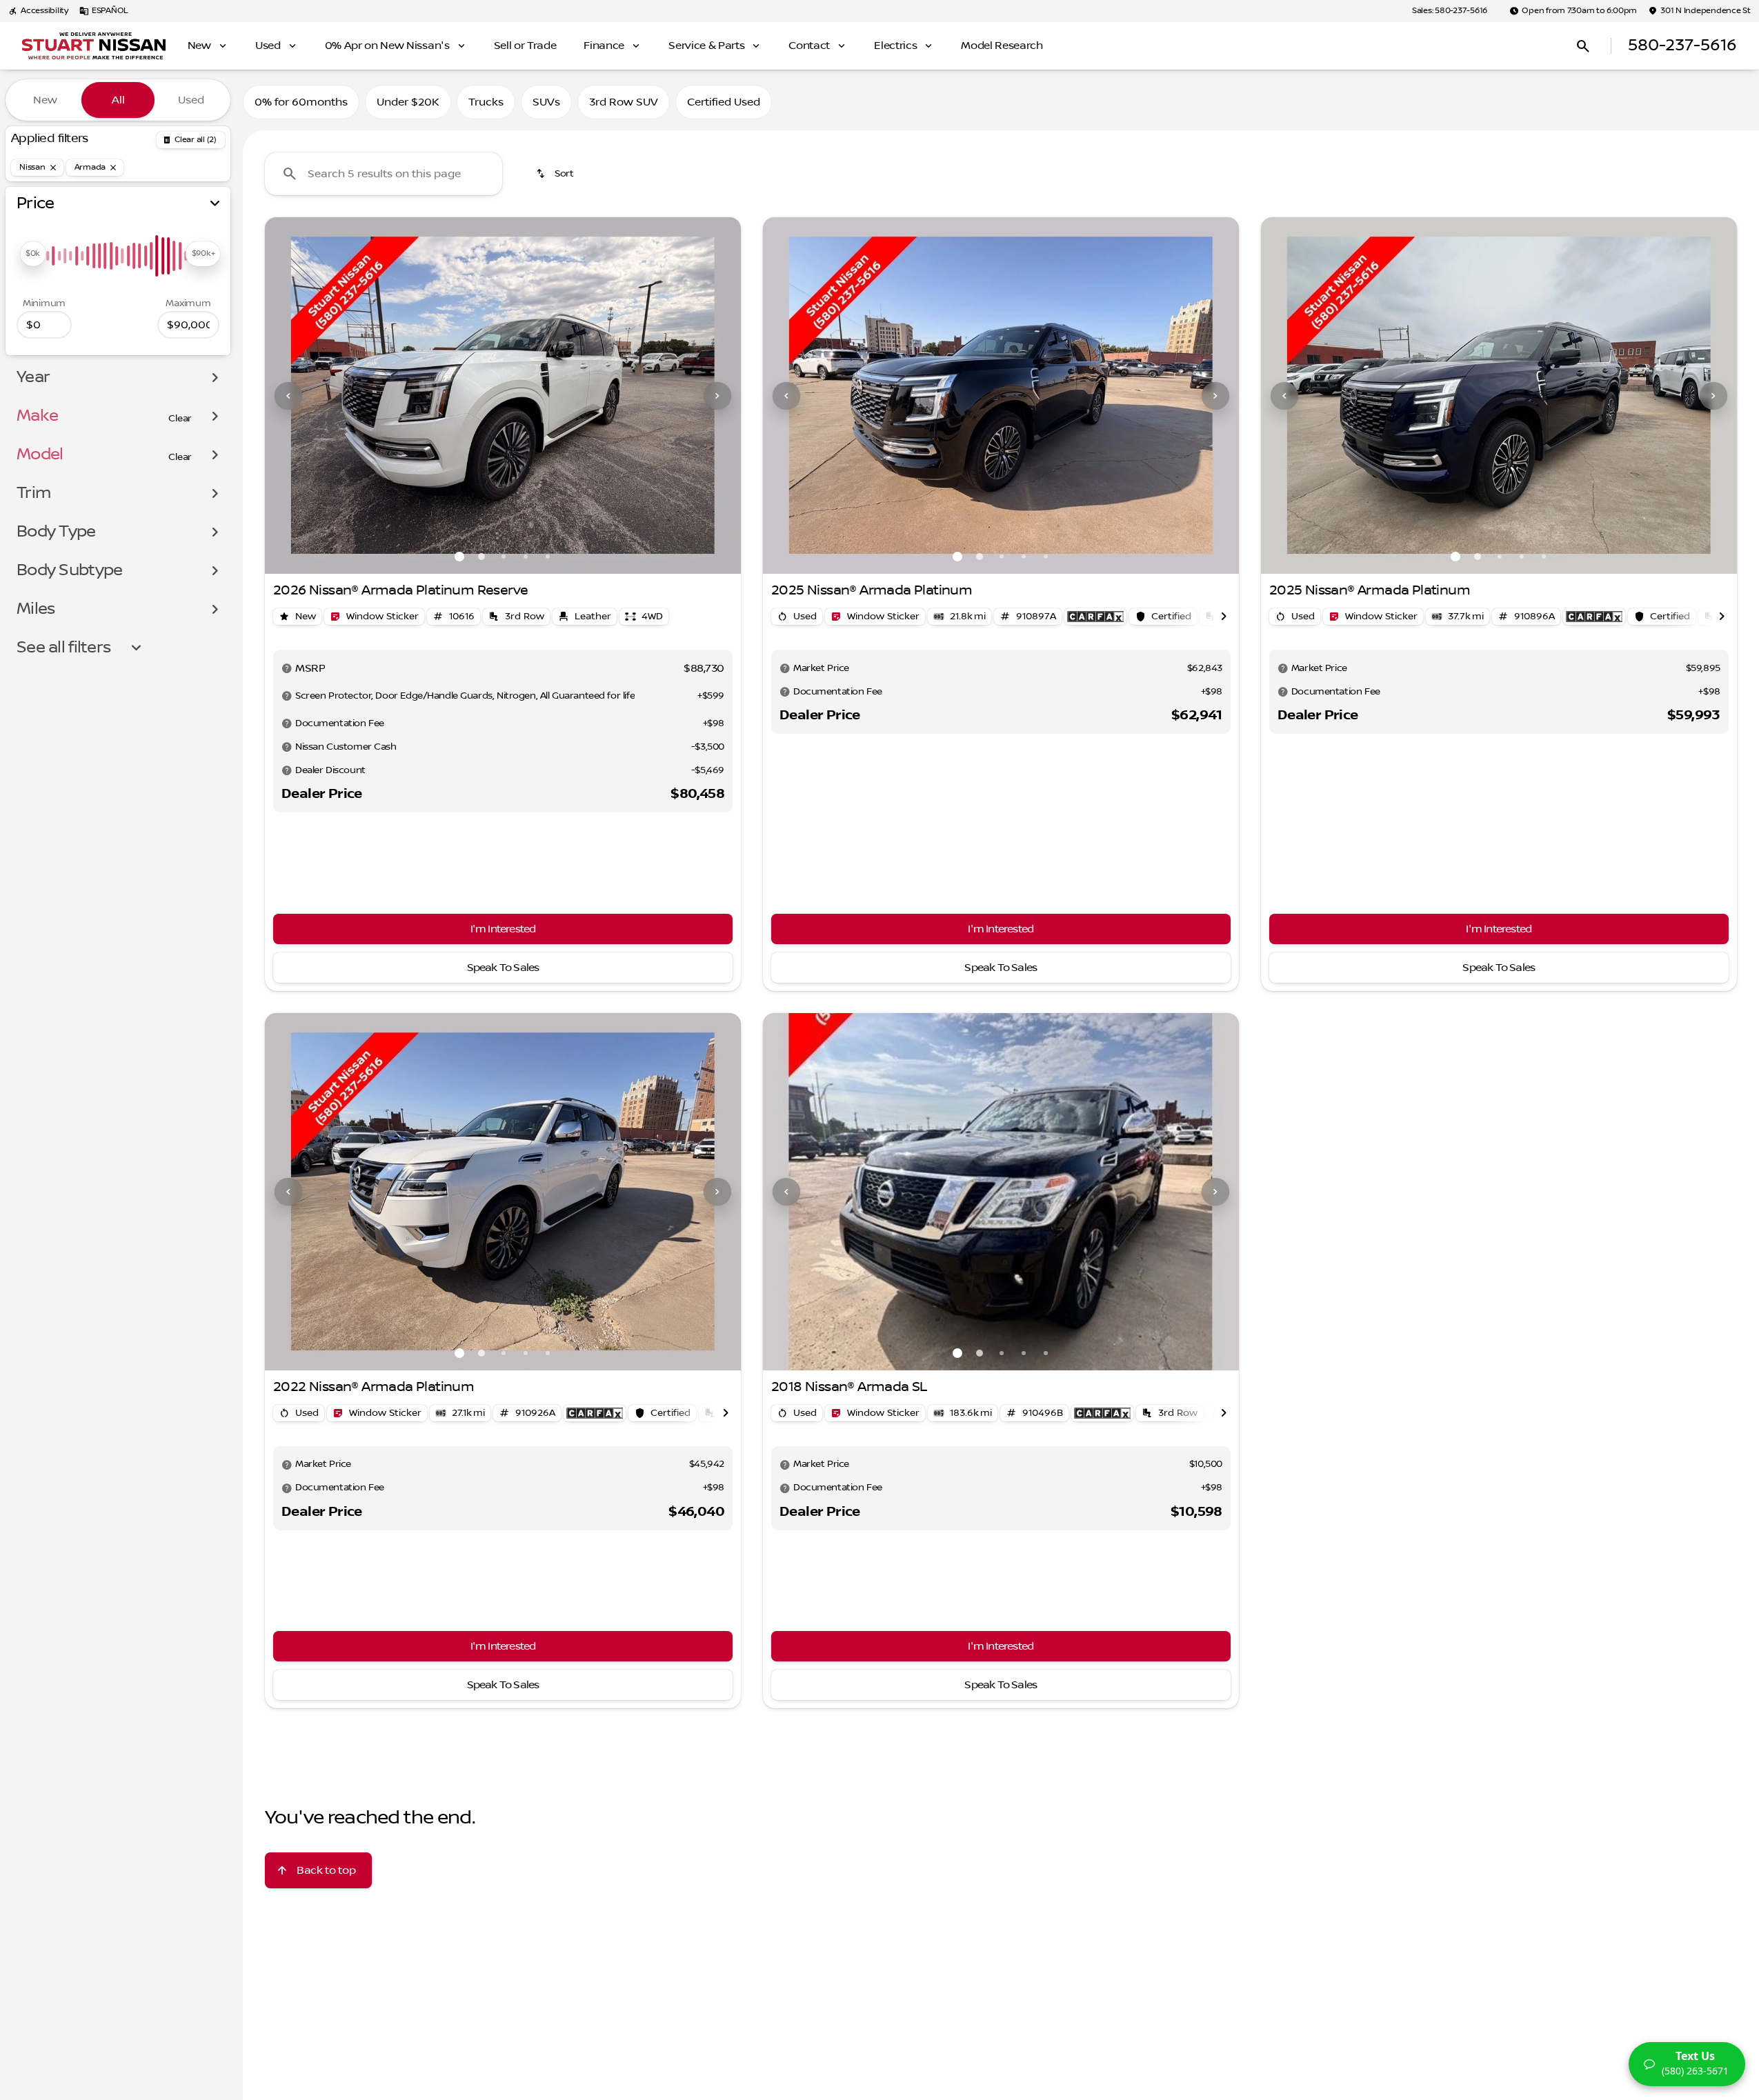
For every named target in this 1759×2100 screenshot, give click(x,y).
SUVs (546, 102)
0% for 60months (301, 102)
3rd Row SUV (624, 102)
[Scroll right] (1224, 617)
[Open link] (1095, 617)
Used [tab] (191, 100)
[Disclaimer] (287, 668)
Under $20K (408, 102)
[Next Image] (717, 396)
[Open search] (1583, 46)
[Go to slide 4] (526, 557)
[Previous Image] (288, 396)
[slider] (33, 254)
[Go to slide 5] (548, 557)
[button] (300, 396)
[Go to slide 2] (481, 557)
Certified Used (724, 102)
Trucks (486, 102)
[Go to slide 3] (504, 557)
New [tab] (45, 100)
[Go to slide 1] (459, 557)
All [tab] (118, 100)
